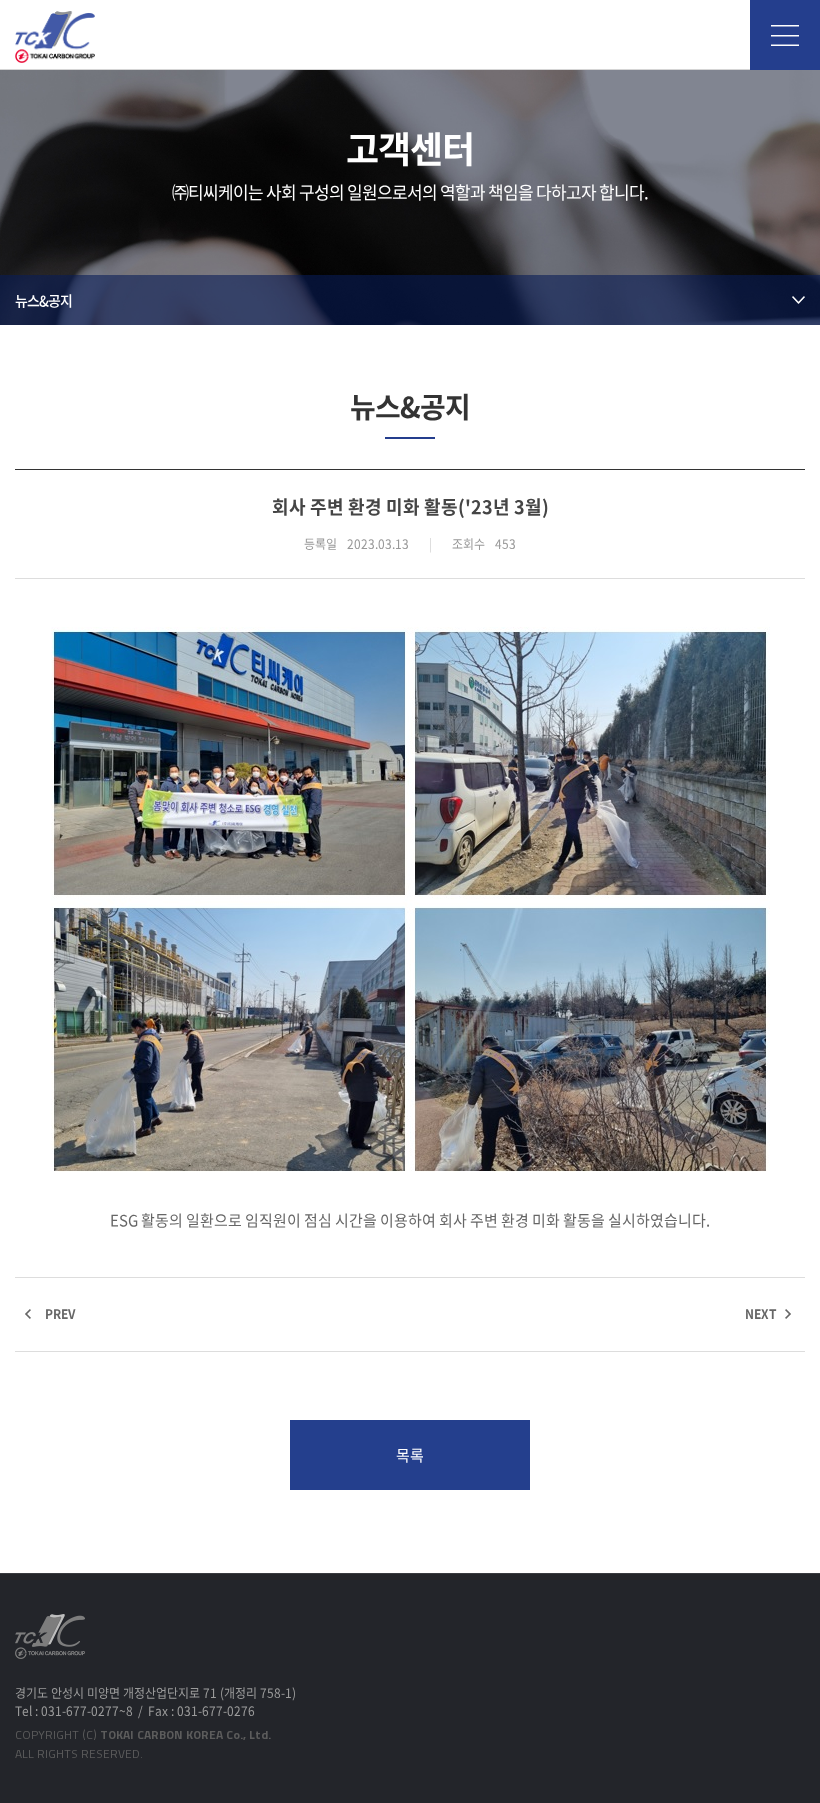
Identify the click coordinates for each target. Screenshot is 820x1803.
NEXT (761, 1314)
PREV (60, 1314)
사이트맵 (785, 35)
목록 (410, 1455)
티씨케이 (55, 37)
